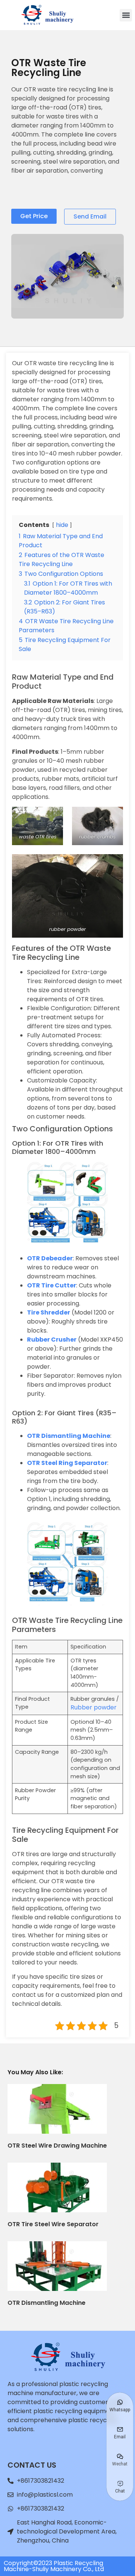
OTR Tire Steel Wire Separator (53, 2224)
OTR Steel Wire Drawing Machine (57, 2146)
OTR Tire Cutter (52, 1285)
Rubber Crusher (52, 1340)
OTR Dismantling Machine (69, 1436)
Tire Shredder (49, 1312)
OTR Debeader (50, 1258)
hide (62, 525)
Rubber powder (94, 1707)
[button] (126, 15)
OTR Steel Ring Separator (67, 1463)
